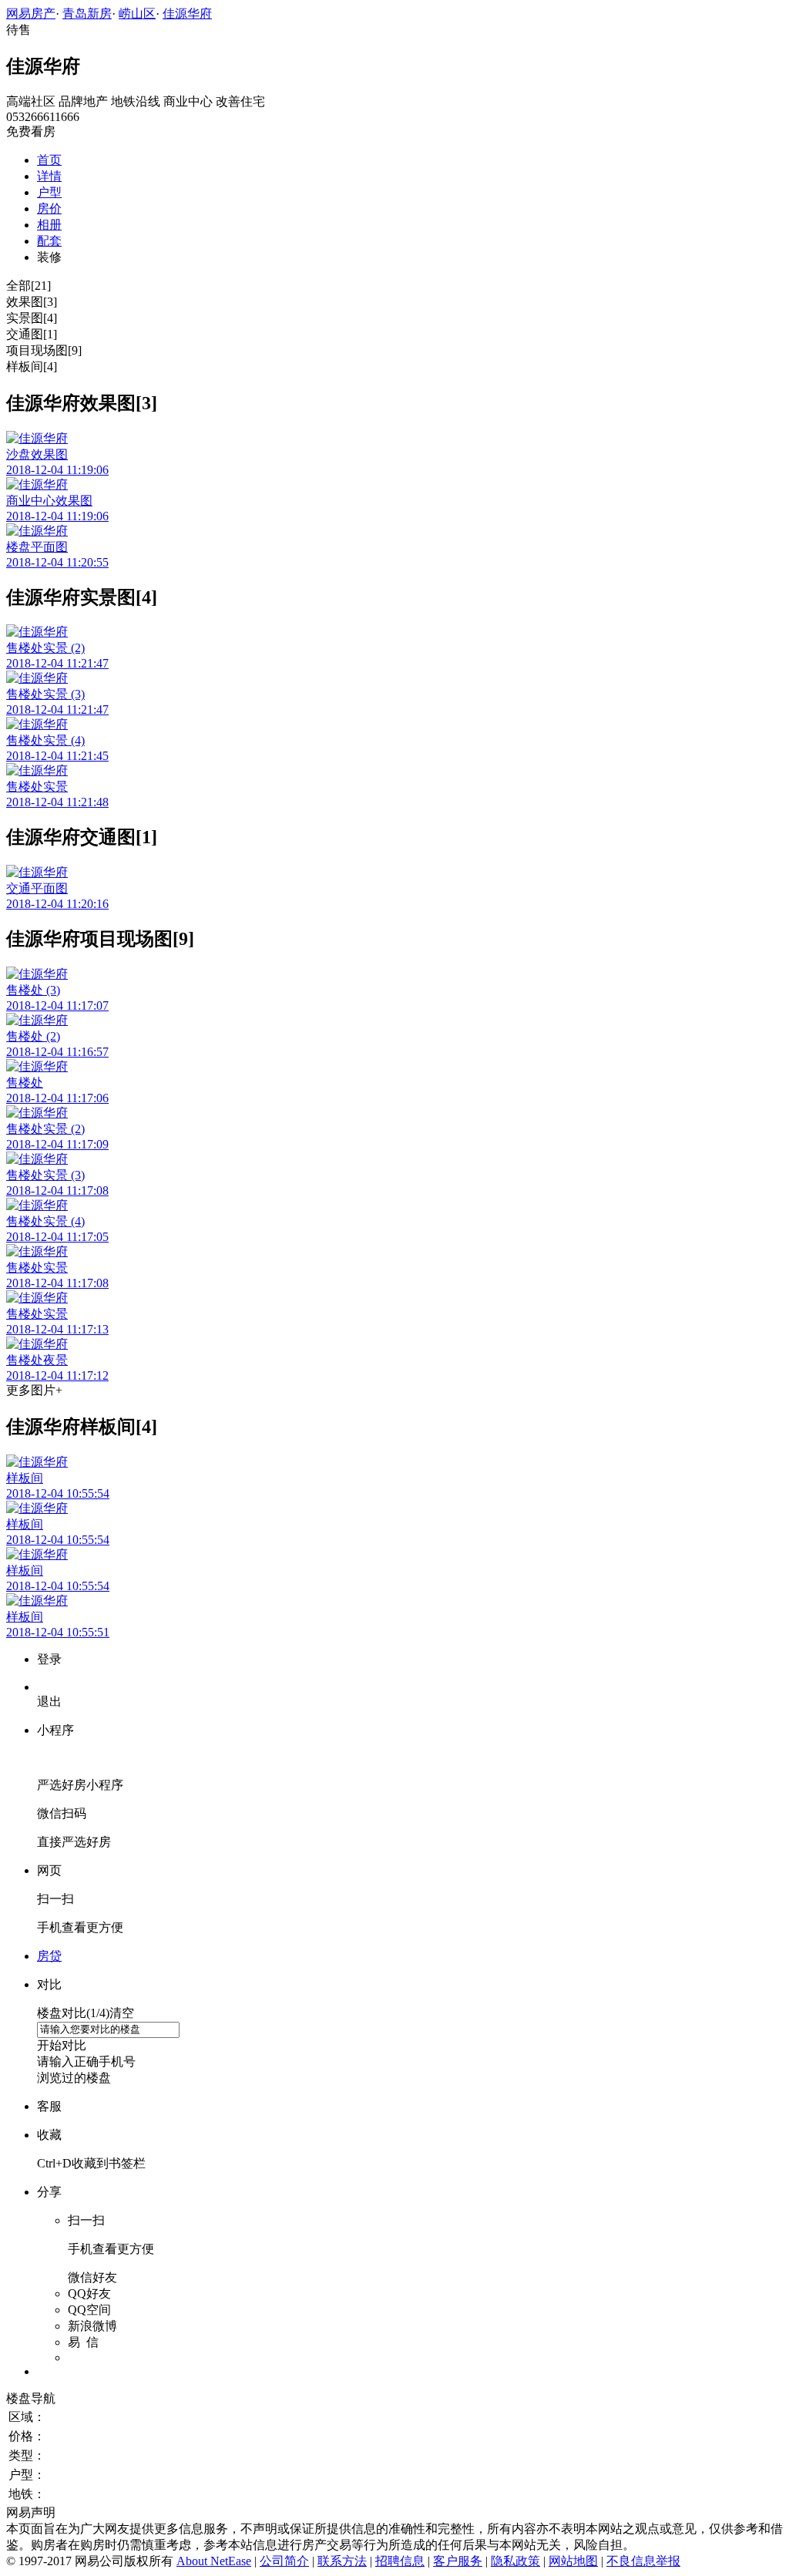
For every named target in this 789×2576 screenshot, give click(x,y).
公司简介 (284, 2561)
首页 (49, 160)
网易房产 (31, 13)
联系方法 (342, 2561)
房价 (49, 209)
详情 (49, 176)
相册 (49, 225)
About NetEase (214, 2561)
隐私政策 (515, 2561)
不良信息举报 (643, 2561)
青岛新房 (87, 13)
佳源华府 (187, 13)
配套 (49, 241)
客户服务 (458, 2561)
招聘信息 (400, 2561)
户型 (49, 192)
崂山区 (137, 13)
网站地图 (573, 2561)
